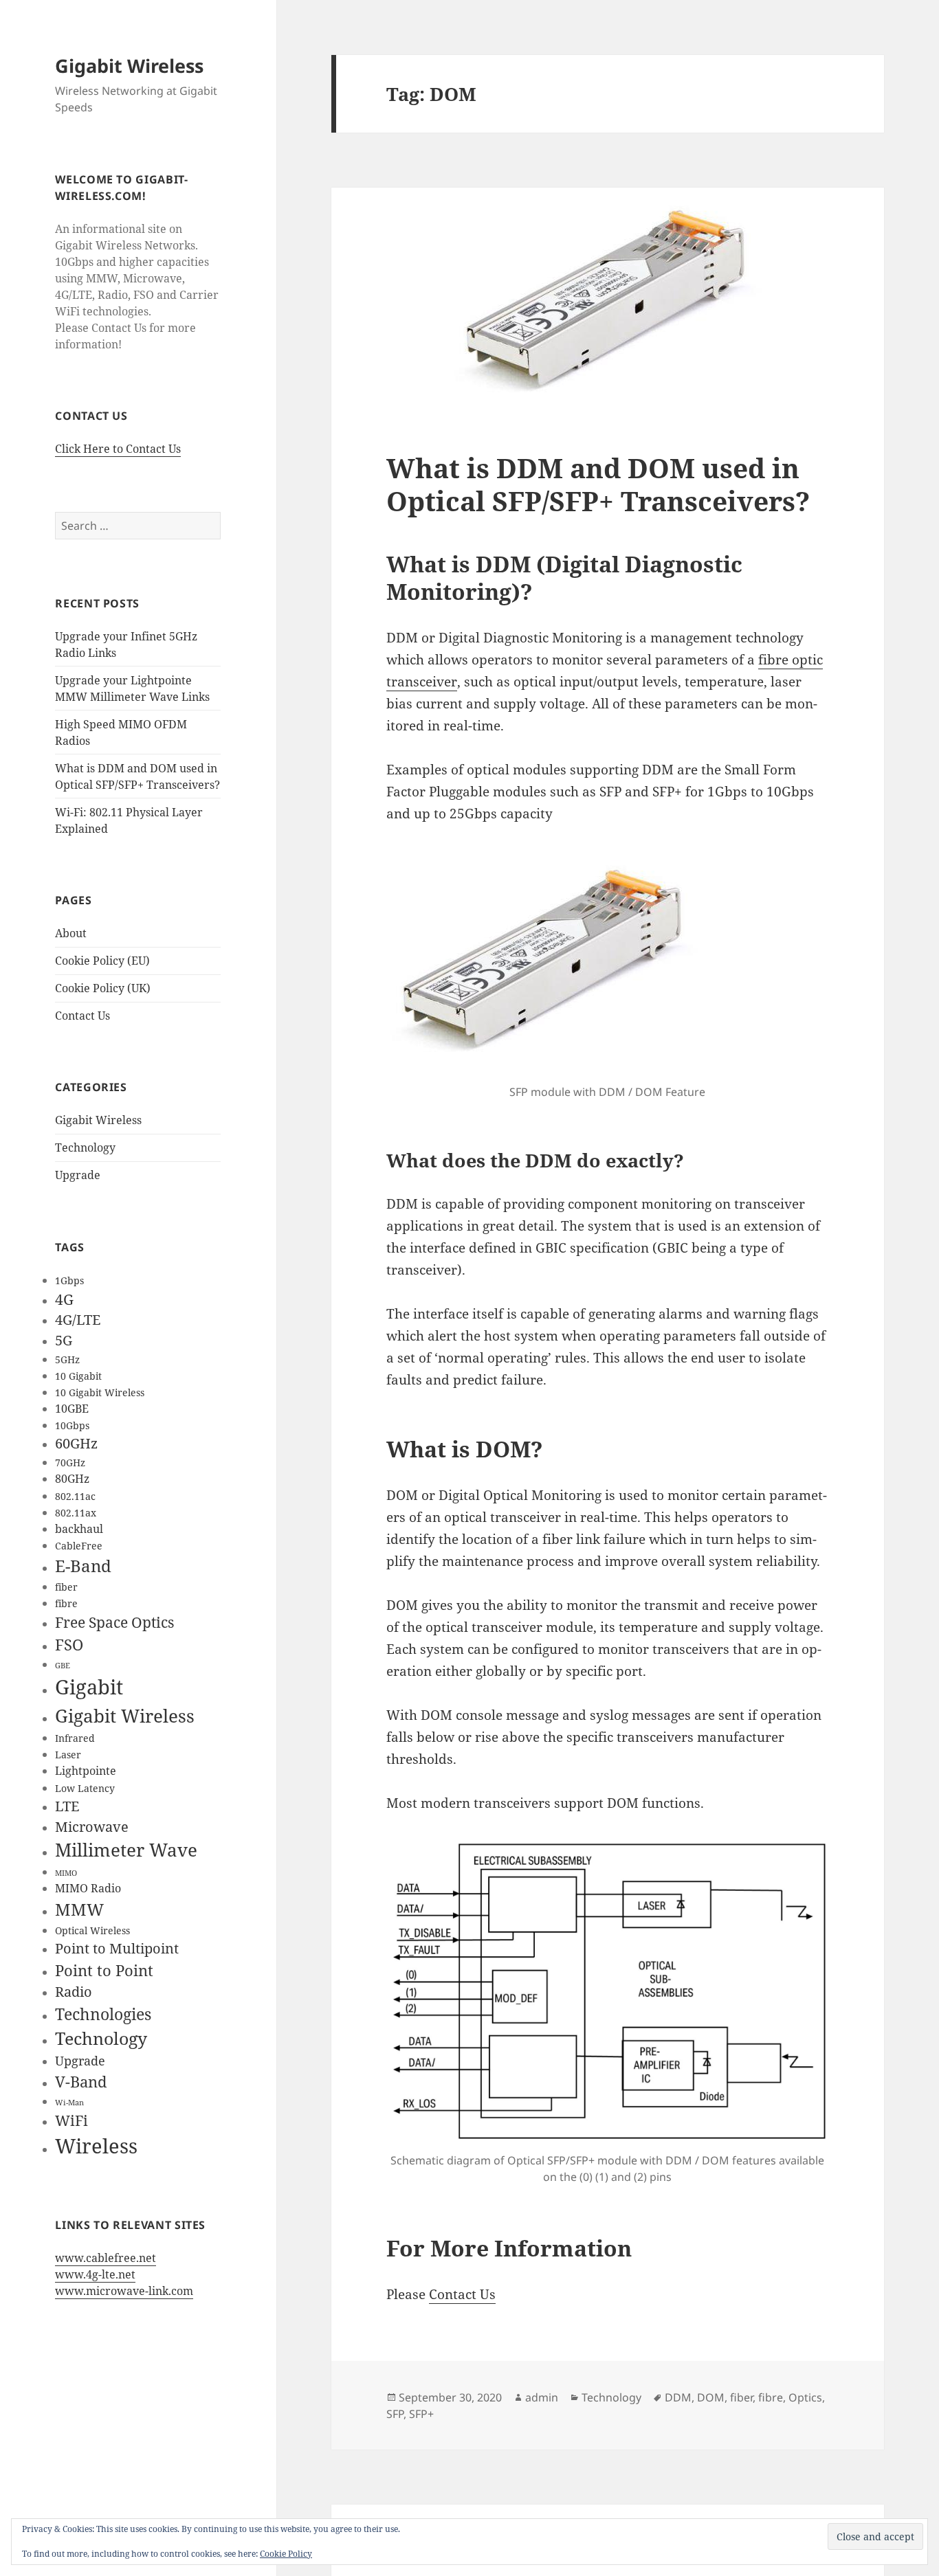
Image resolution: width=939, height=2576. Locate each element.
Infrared (75, 1738)
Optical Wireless (92, 1930)
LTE (67, 1806)
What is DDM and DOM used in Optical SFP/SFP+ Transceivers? (598, 484)
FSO (69, 1644)
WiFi (71, 2120)
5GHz (67, 1359)
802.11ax (76, 1513)
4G (64, 1299)
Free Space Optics (114, 1622)
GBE (63, 1666)
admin (542, 2397)
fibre (66, 1603)
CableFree (79, 1546)
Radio (74, 1992)
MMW (79, 1909)
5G (64, 1340)
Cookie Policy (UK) (103, 988)
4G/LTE (78, 1320)
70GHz (70, 1463)
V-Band (81, 2081)
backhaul (79, 1528)
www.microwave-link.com (124, 2291)
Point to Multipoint (117, 1948)
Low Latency (85, 1788)
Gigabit (89, 1687)
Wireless (96, 2146)
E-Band (83, 1566)
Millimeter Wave (126, 1850)
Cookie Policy (286, 2554)
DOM (711, 2397)
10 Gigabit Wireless (100, 1392)
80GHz (72, 1478)
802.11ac (75, 1496)
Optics (805, 2397)
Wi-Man (69, 2103)
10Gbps (72, 1425)
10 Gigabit (78, 1376)
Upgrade (78, 1175)
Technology (85, 1147)
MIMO (66, 1873)
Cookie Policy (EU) (102, 961)
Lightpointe (86, 1770)
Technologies (103, 2014)
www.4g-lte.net (95, 2274)
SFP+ (421, 2414)
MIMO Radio (88, 1888)
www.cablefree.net (106, 2258)
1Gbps (69, 1280)
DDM (678, 2397)
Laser (68, 1755)
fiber (66, 1587)
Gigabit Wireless (129, 66)
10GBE (72, 1408)
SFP (395, 2414)
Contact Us (82, 1016)
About (71, 933)
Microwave (92, 1827)
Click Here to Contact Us (118, 449)
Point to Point (104, 1970)
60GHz (76, 1443)
